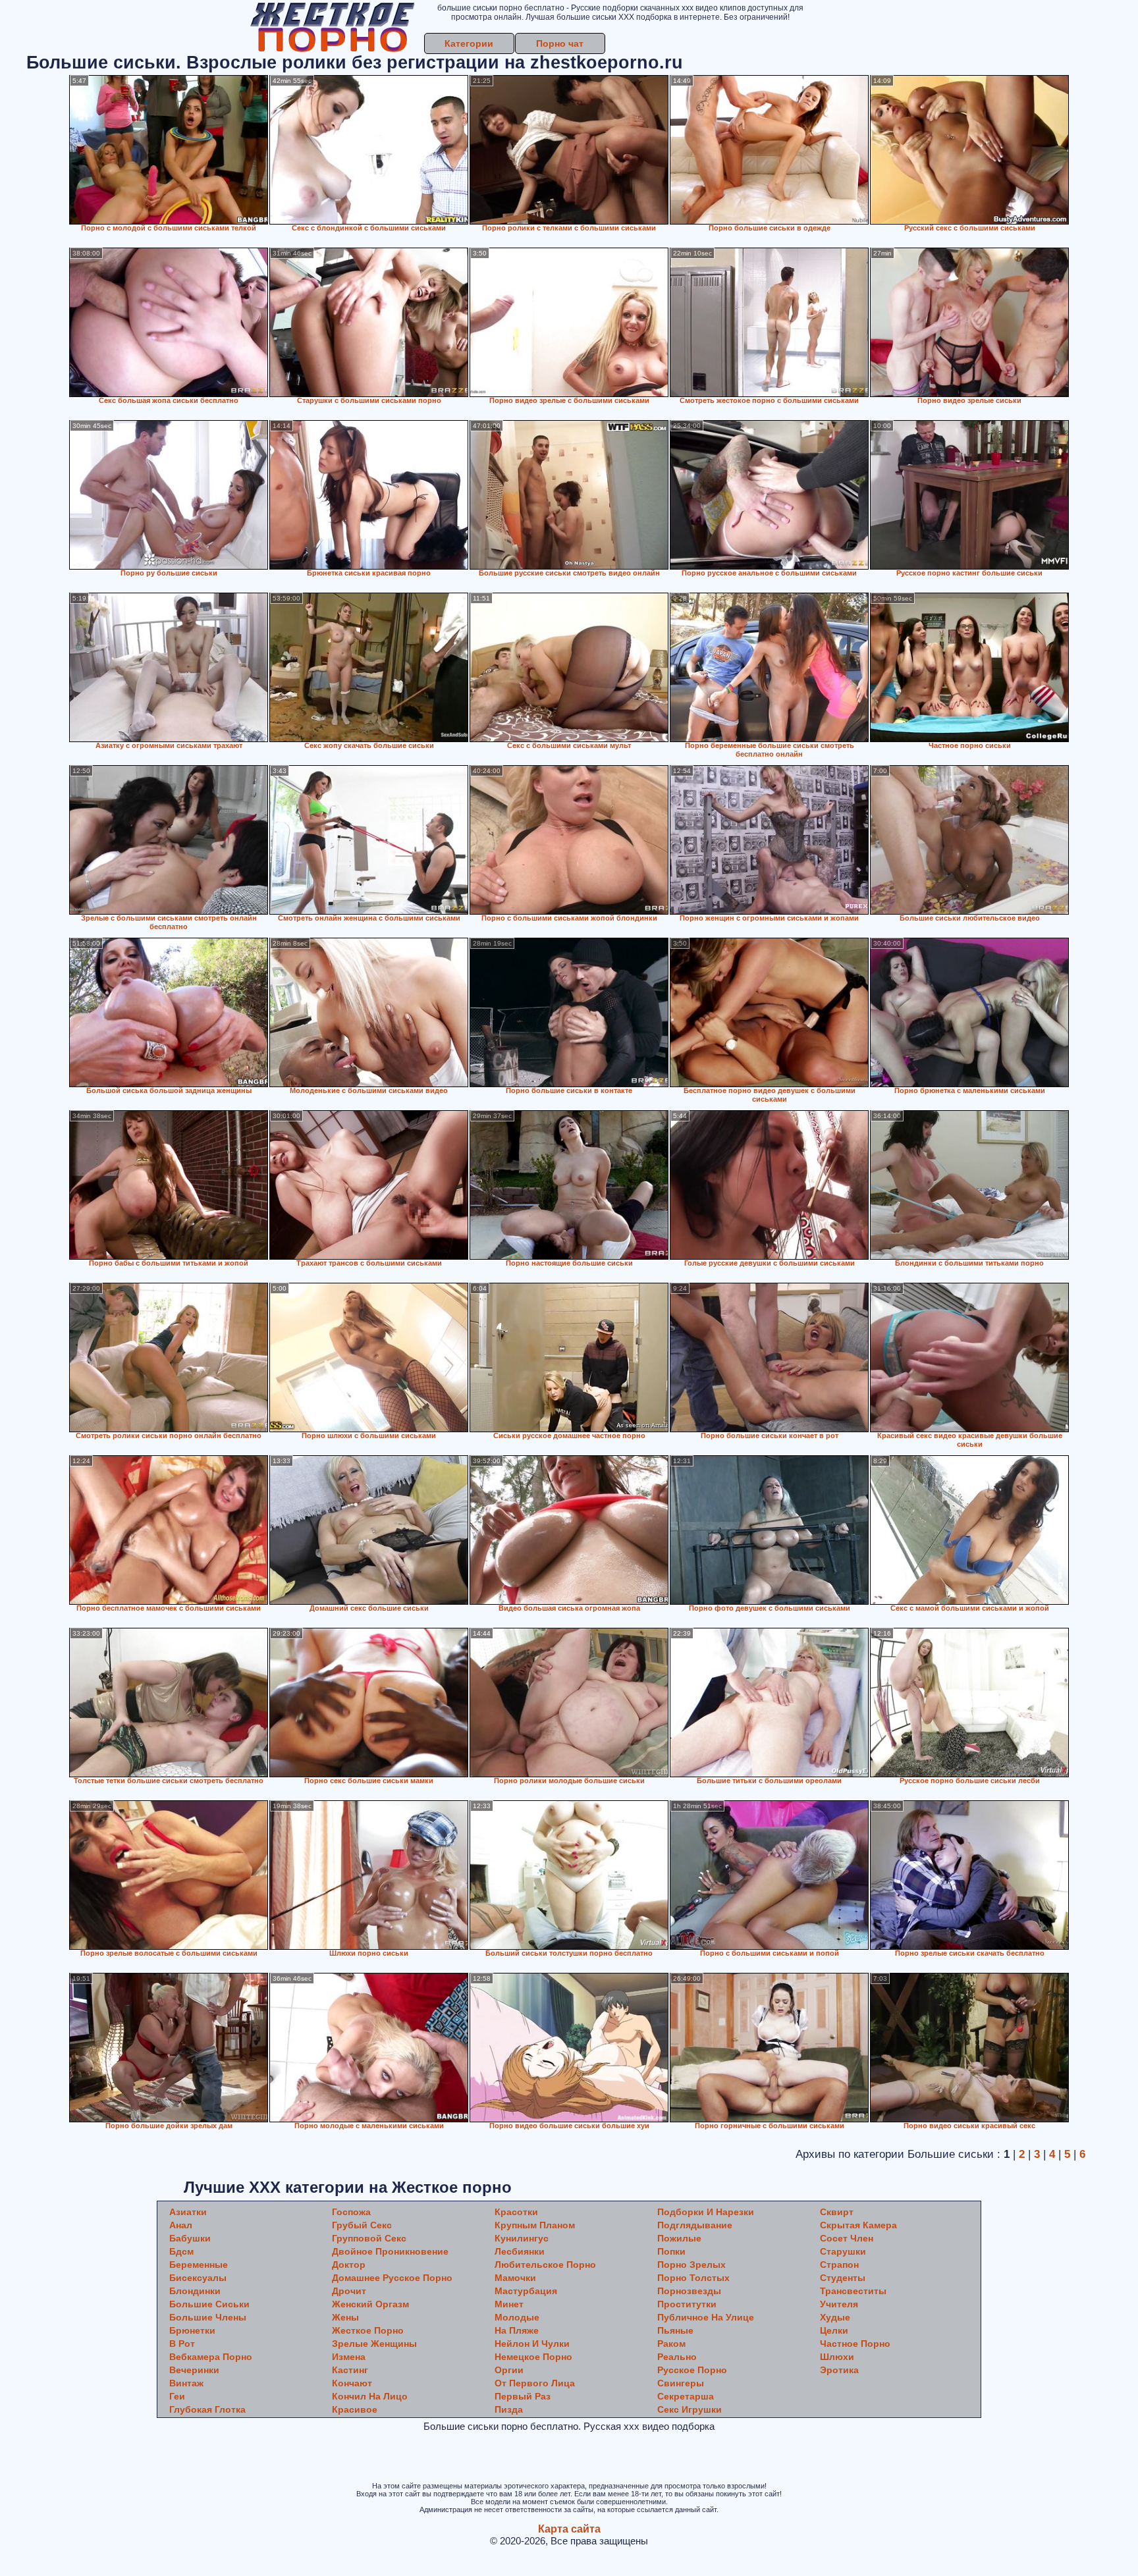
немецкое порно (533, 2357)
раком (671, 2344)
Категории (469, 43)
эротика (839, 2370)
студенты (843, 2278)
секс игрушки (690, 2409)
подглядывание (695, 2225)
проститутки (687, 2304)
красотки (516, 2212)
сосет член (847, 2238)
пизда (509, 2409)
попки (671, 2251)
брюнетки (192, 2330)
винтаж (186, 2383)
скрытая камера (858, 2225)
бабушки (190, 2238)
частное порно (855, 2344)
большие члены (208, 2317)
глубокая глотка (207, 2409)
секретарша (686, 2396)
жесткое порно (368, 2330)
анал (181, 2225)
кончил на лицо (370, 2396)
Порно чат (560, 43)
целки (834, 2330)
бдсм (181, 2251)
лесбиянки (520, 2251)
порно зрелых (691, 2265)
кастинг (350, 2370)
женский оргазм (370, 2304)
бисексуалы (198, 2278)
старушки (843, 2251)
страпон (839, 2265)
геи (177, 2396)
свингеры (681, 2383)
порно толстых (693, 2278)
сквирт (837, 2212)
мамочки (515, 2278)
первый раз (523, 2396)
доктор (349, 2265)
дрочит (349, 2291)
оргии (509, 2370)
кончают (352, 2383)
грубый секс (362, 2225)
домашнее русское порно (392, 2278)
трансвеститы (853, 2291)
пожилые (679, 2238)
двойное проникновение (390, 2251)
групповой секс (369, 2238)
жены (345, 2317)
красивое (355, 2409)
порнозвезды (689, 2291)
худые (835, 2317)
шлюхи (837, 2357)
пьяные (675, 2330)
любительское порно (545, 2265)
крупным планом (535, 2225)
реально (677, 2357)
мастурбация (526, 2291)
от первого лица (535, 2383)
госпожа (351, 2212)
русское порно (692, 2370)
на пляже (517, 2330)
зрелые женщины (374, 2344)
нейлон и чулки (532, 2344)
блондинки (195, 2291)
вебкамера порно (211, 2357)
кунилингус (522, 2238)
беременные (199, 2265)
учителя (839, 2304)
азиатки (188, 2212)
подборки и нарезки (706, 2212)
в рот (182, 2344)
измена (349, 2357)
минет (509, 2304)
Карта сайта (569, 2529)
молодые (517, 2317)
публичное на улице (706, 2317)
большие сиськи (209, 2304)
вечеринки (194, 2370)
